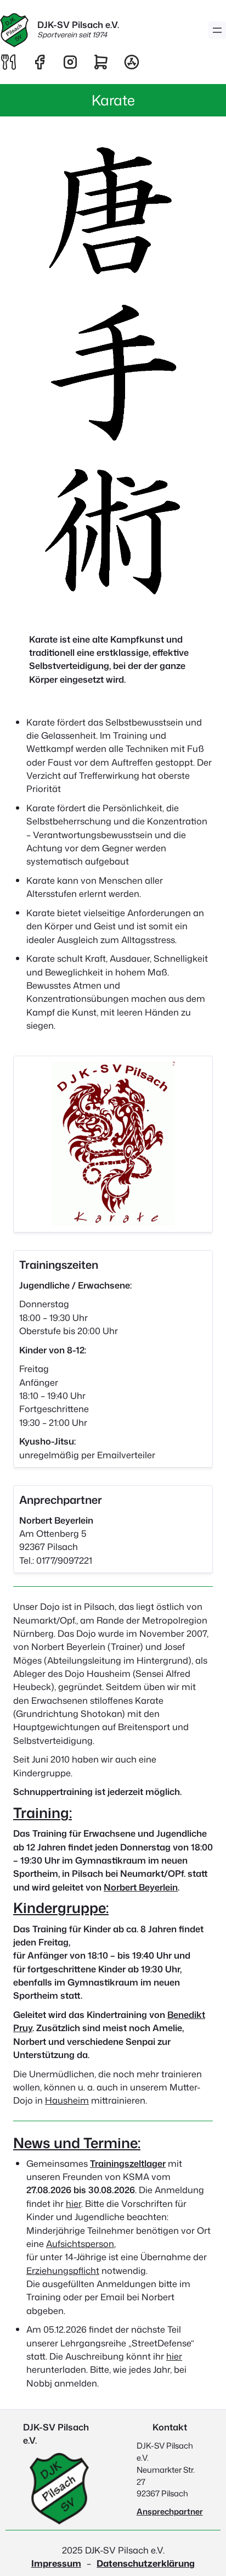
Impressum (56, 2563)
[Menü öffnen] (217, 30)
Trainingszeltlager (128, 2163)
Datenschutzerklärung (146, 2563)
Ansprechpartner (170, 2511)
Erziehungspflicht (63, 2270)
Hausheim (67, 2100)
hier (74, 2203)
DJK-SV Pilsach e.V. (78, 24)
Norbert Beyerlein (141, 1887)
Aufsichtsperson (80, 2243)
